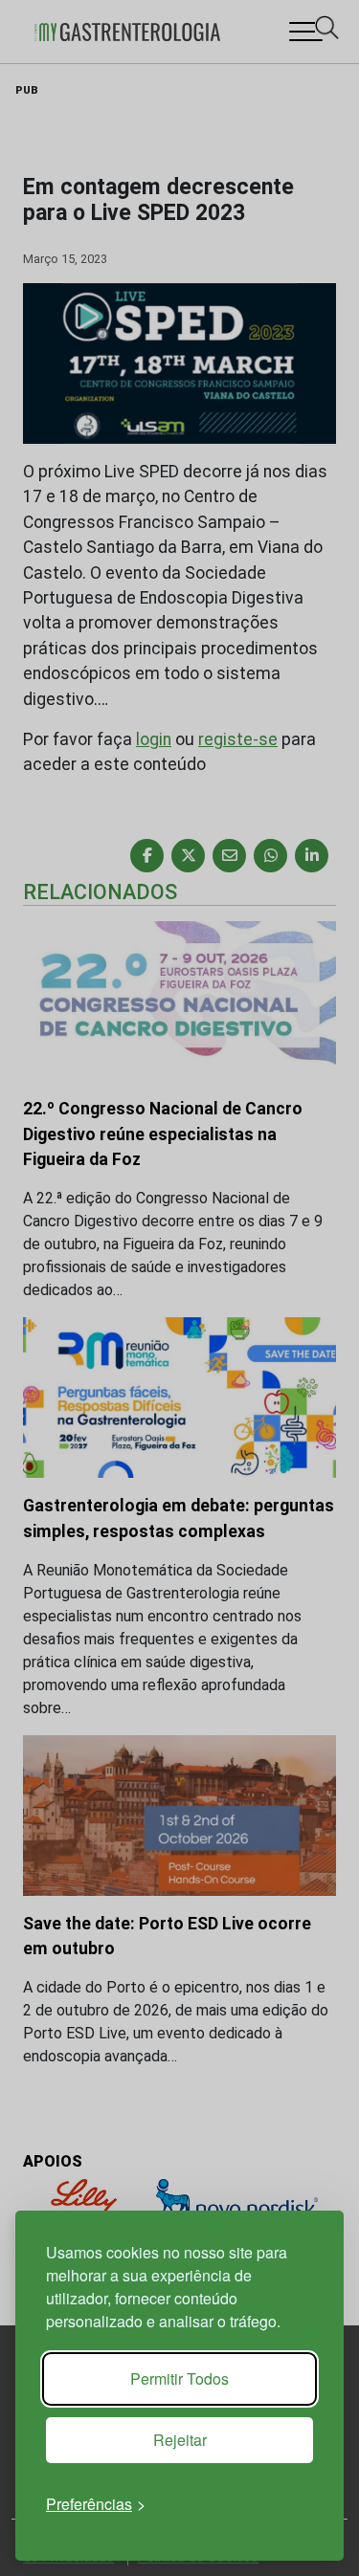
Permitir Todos (179, 2378)
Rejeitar (180, 2440)
